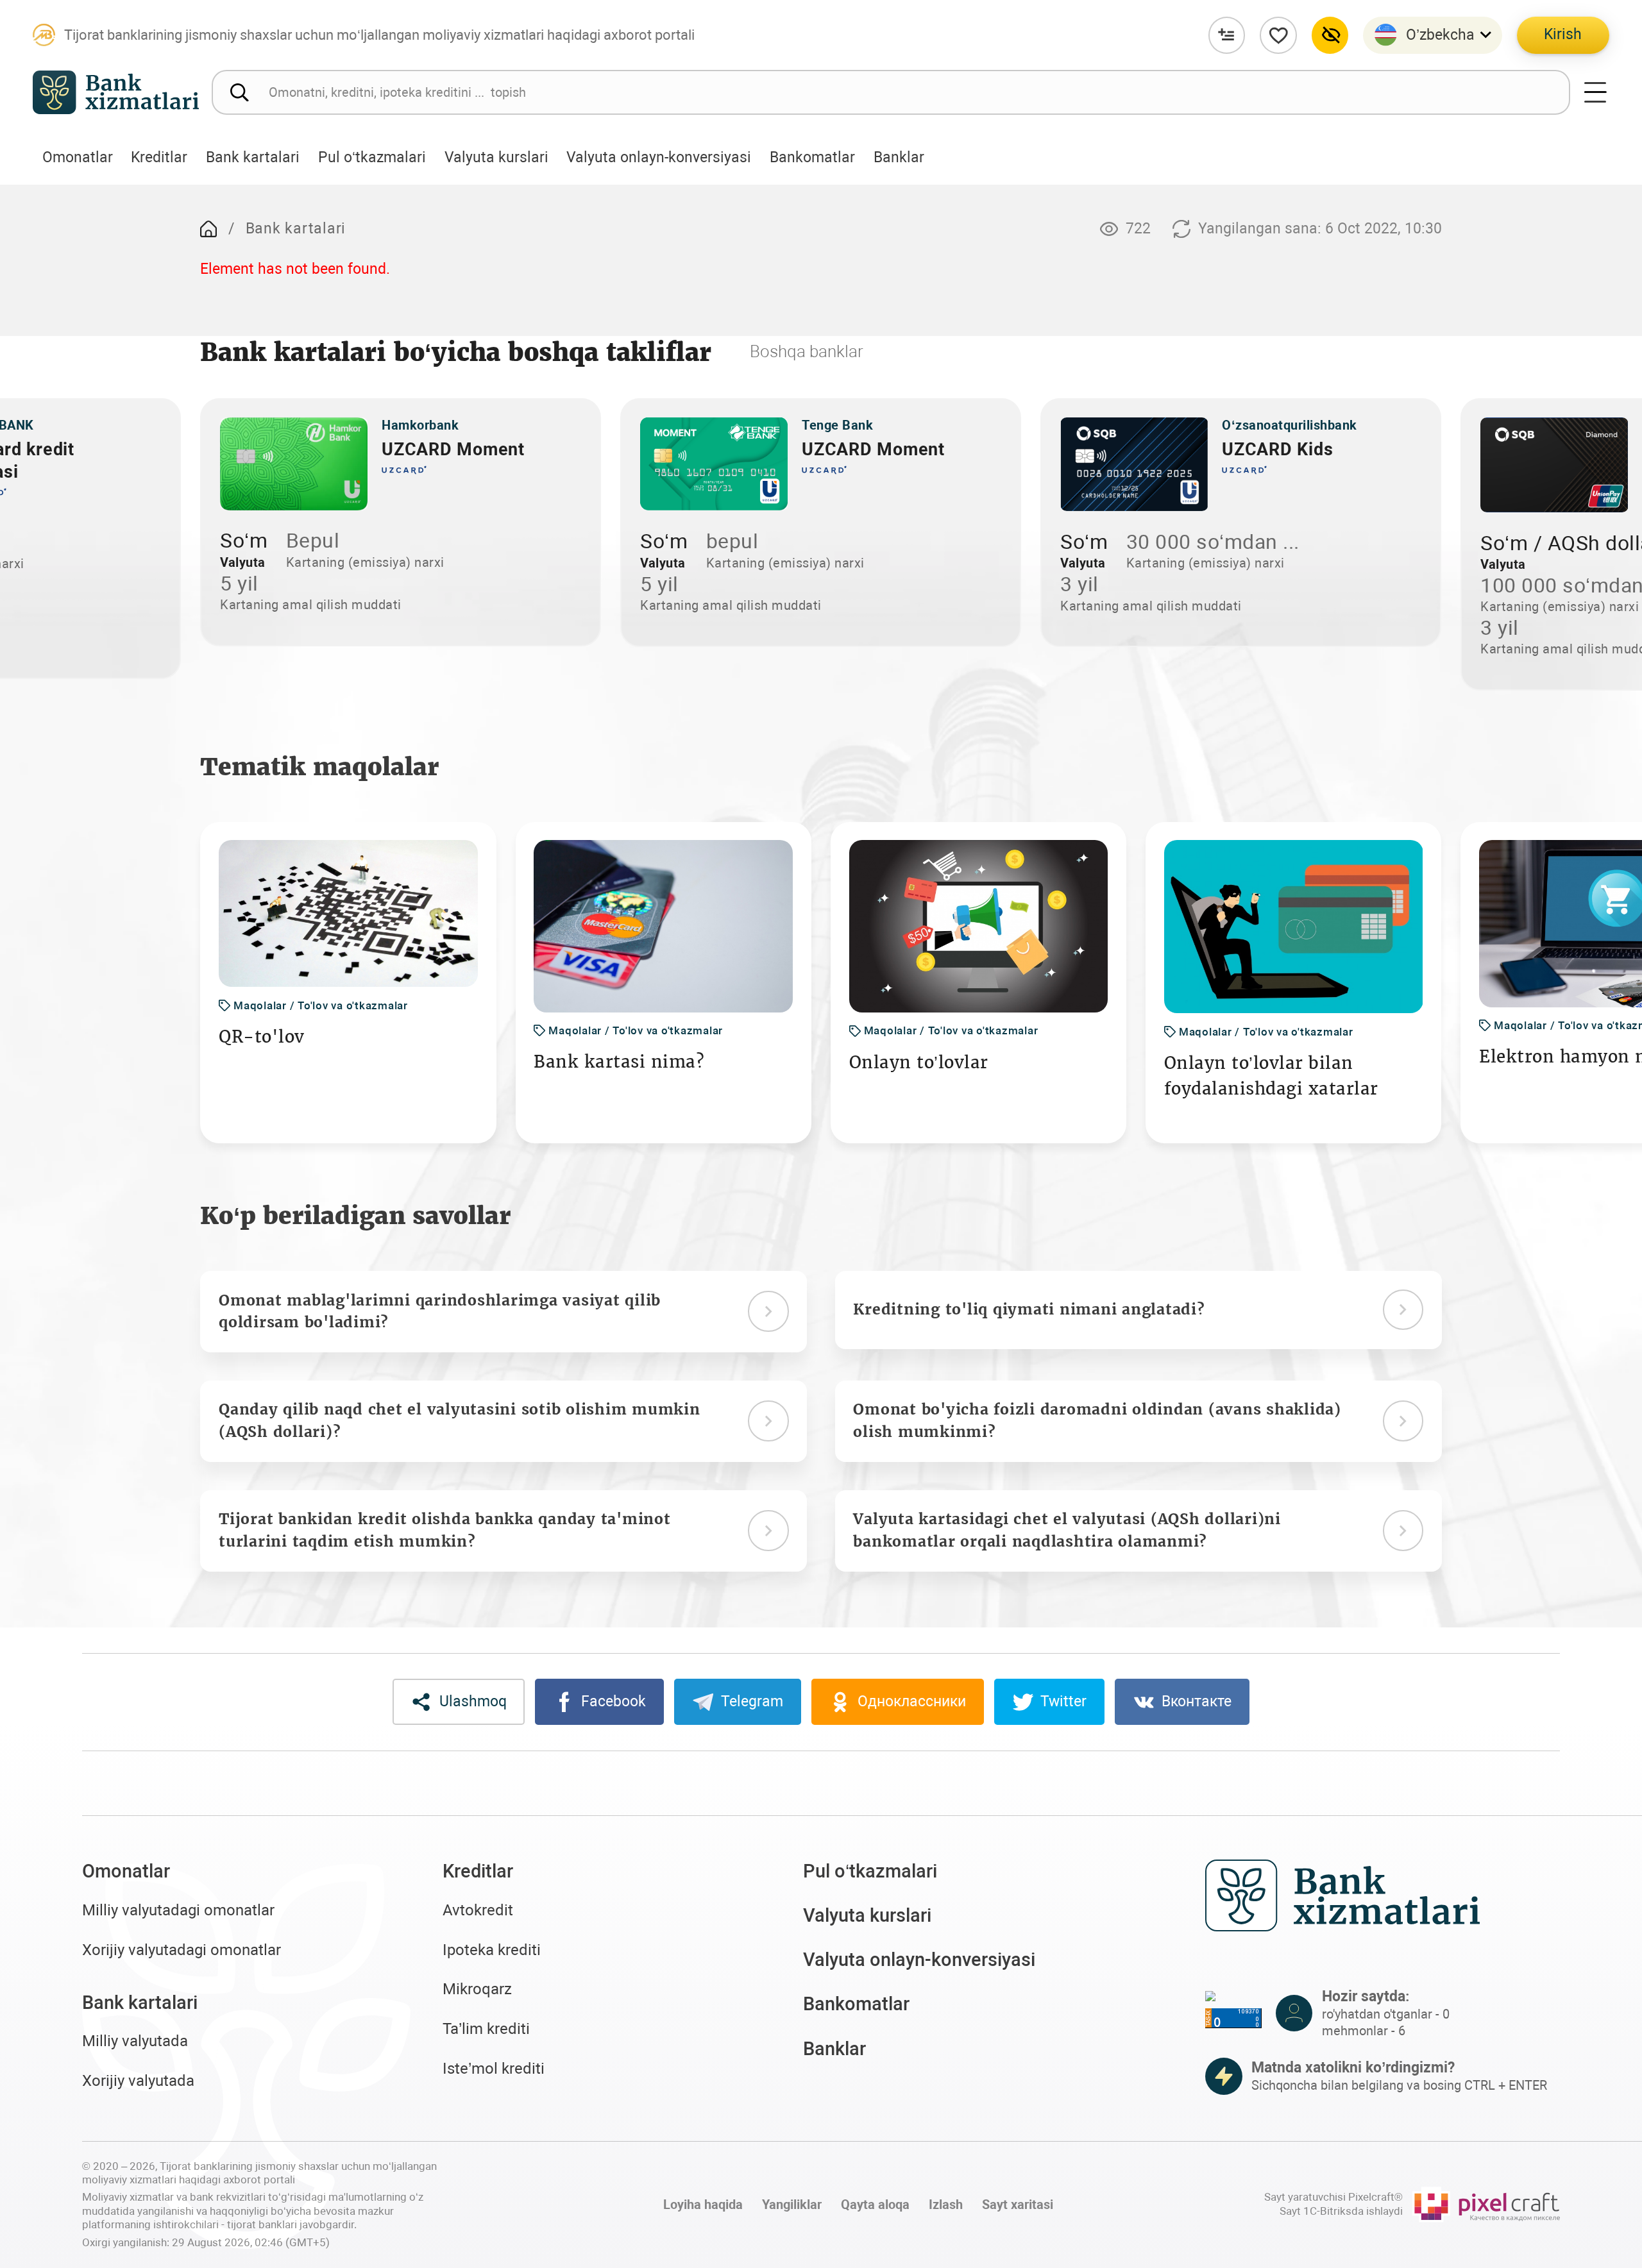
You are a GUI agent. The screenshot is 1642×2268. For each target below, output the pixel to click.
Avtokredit (478, 1910)
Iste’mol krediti (494, 2069)
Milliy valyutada (135, 2041)
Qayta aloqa (875, 2205)
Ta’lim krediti (486, 2029)
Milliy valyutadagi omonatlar (178, 1910)
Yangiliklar (792, 2205)
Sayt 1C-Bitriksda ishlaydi (1341, 2211)
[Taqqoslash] (1227, 35)
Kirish (1563, 34)
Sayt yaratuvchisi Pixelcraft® (1333, 2197)
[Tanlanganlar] (1278, 35)
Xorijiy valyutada (138, 2081)
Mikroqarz (477, 1989)
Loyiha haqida (703, 2205)
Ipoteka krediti (492, 1950)
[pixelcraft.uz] (1486, 2205)
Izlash (946, 2205)
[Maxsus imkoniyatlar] (1330, 35)
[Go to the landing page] (208, 229)
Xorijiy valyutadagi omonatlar (182, 1950)
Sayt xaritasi (1018, 2205)
